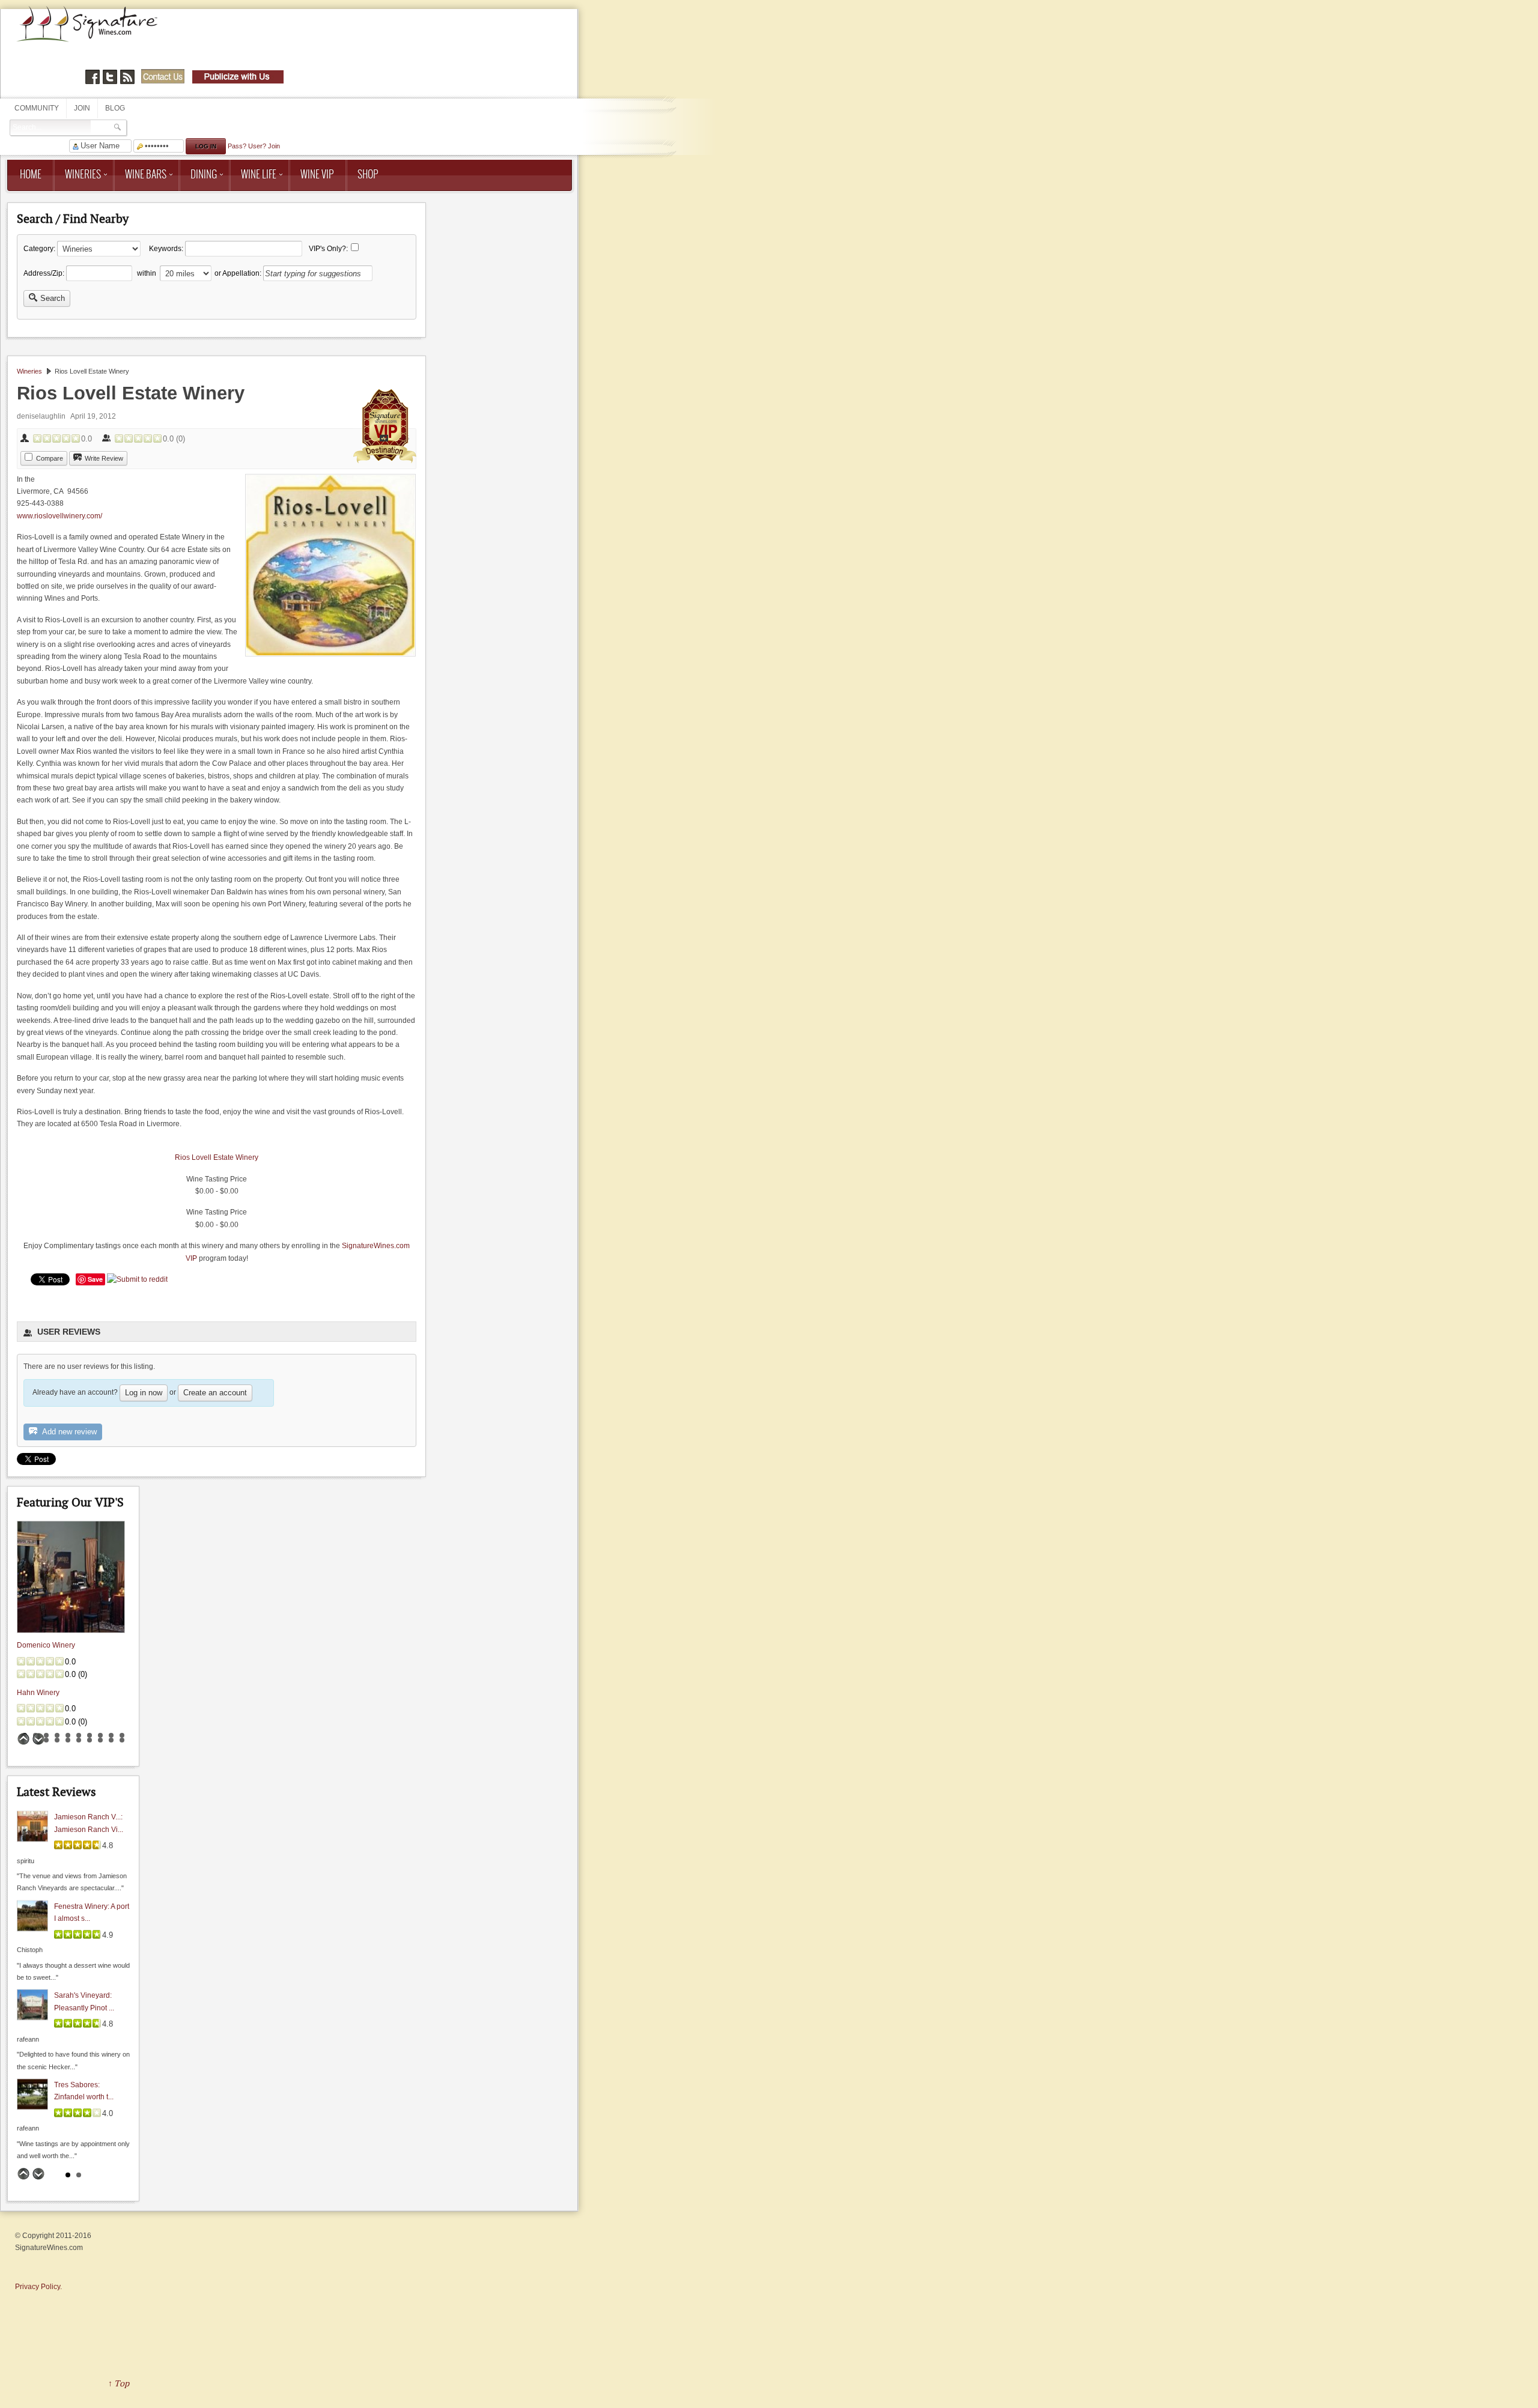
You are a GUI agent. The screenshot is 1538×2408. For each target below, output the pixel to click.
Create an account (215, 1393)
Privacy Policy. (38, 2287)
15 (68, 1740)
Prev (23, 1739)
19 (111, 1740)
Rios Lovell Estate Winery (217, 1157)
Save (95, 1279)
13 (46, 1740)
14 (57, 1740)
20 (122, 1740)
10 (122, 1735)
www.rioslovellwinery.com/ (59, 516)
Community (37, 108)
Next (38, 1739)
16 (79, 1740)
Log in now (144, 1393)
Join (82, 108)
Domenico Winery (46, 1645)
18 (100, 1740)
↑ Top (119, 2383)
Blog (115, 108)
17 (90, 1740)
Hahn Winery (38, 1693)
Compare (50, 458)
